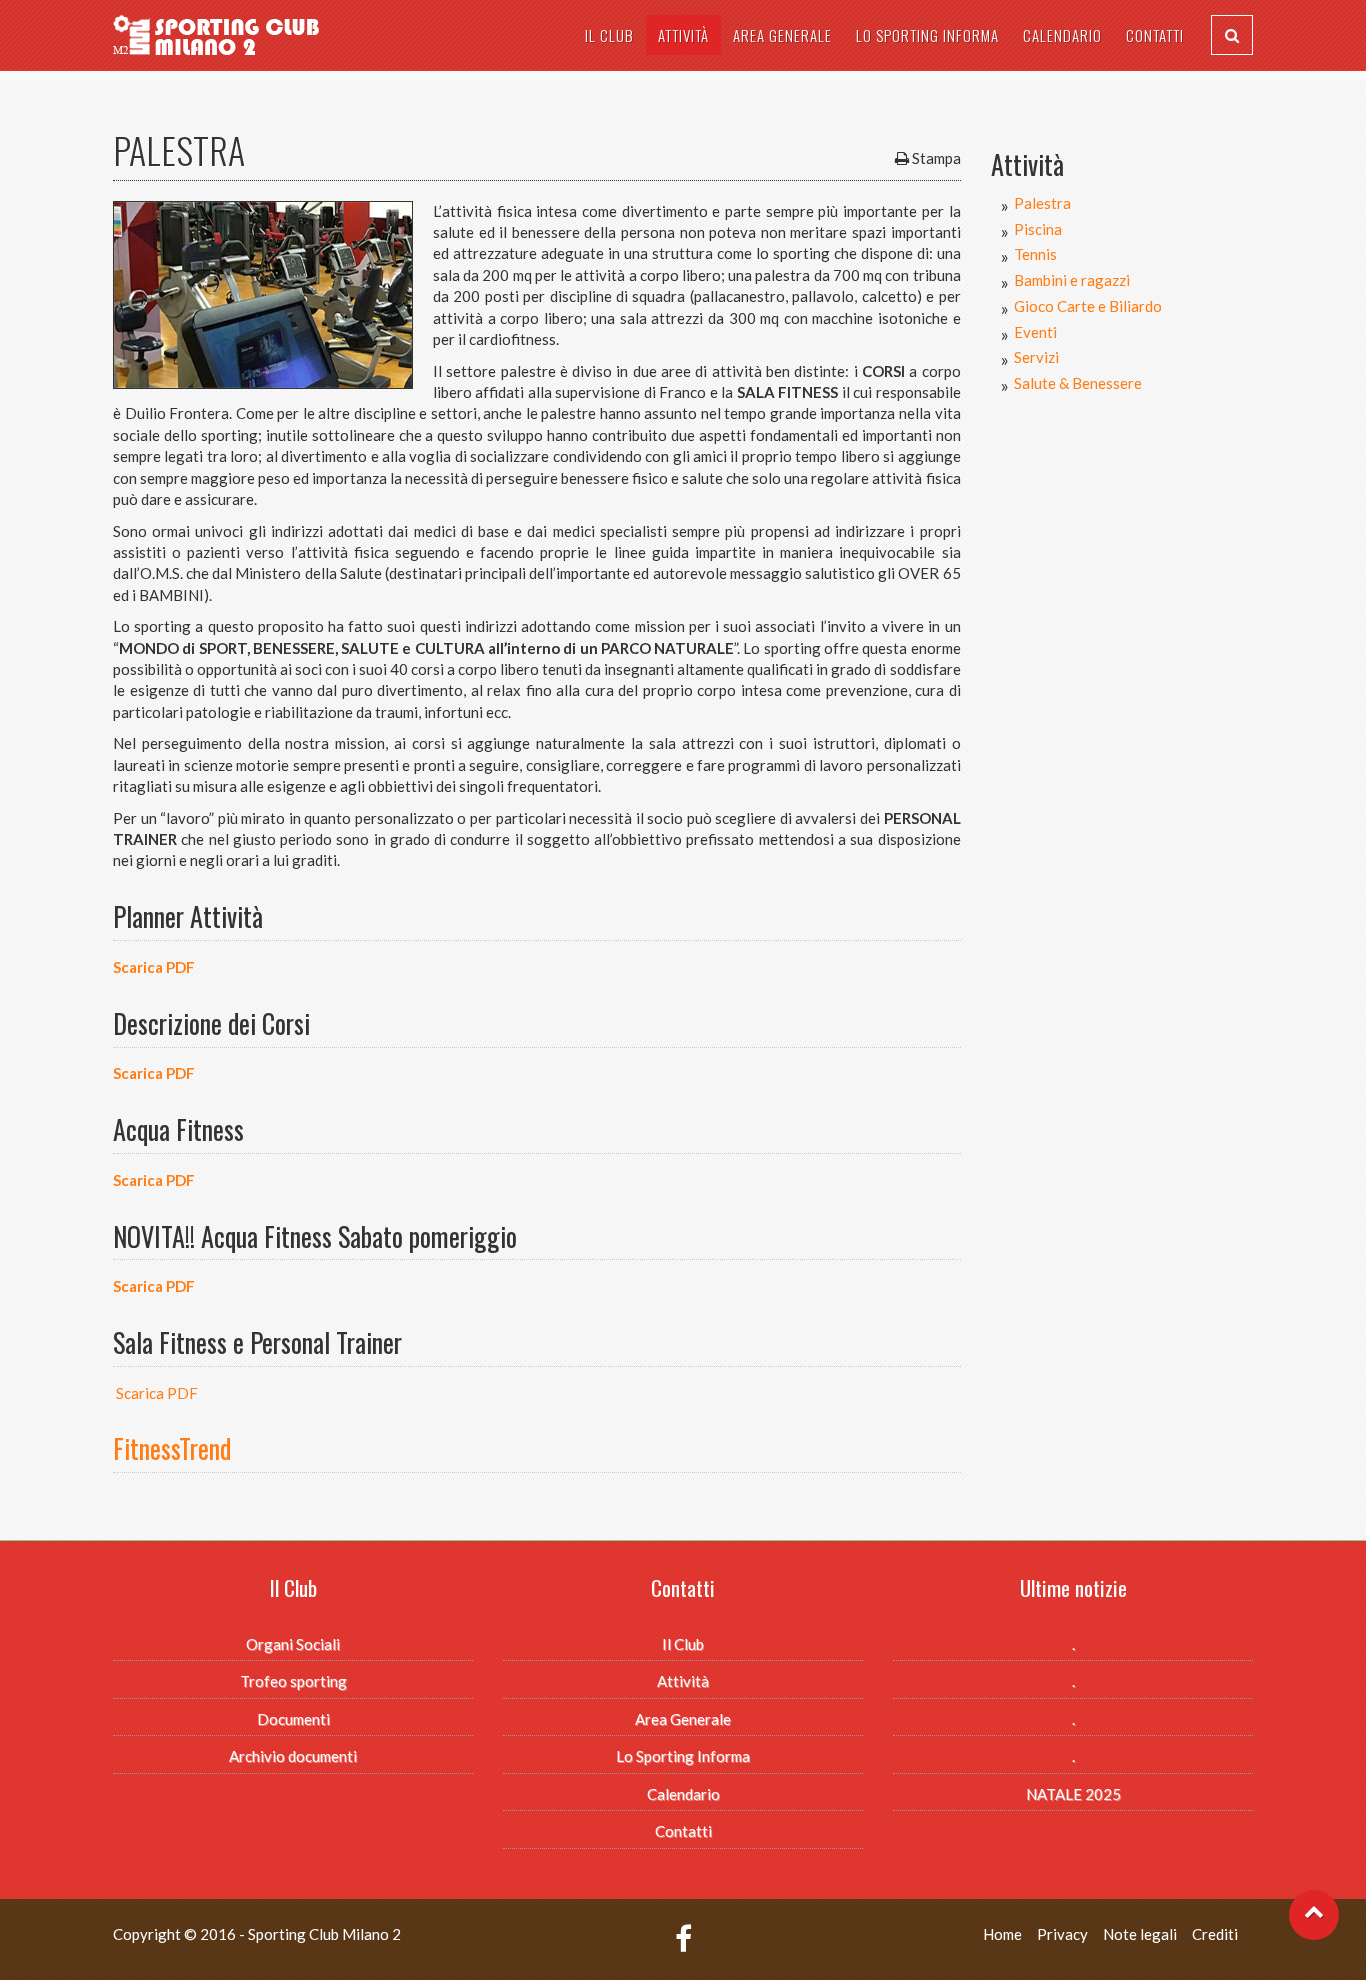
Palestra (1042, 203)
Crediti (1215, 1934)
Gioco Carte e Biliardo (1088, 306)
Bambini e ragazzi (1072, 280)
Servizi (1036, 357)
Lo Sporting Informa (927, 35)
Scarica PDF (154, 967)
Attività (683, 35)
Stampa (936, 158)
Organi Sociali (293, 1644)
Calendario (1062, 35)
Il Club (609, 35)
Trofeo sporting (293, 1681)
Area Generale (782, 35)
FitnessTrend (172, 1448)
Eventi (1035, 332)
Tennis (1035, 254)
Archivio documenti (293, 1756)
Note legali (1140, 1934)
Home (1002, 1934)
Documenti (293, 1719)
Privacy (1062, 1934)
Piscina (1038, 229)
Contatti (1155, 35)
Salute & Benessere (1078, 383)
